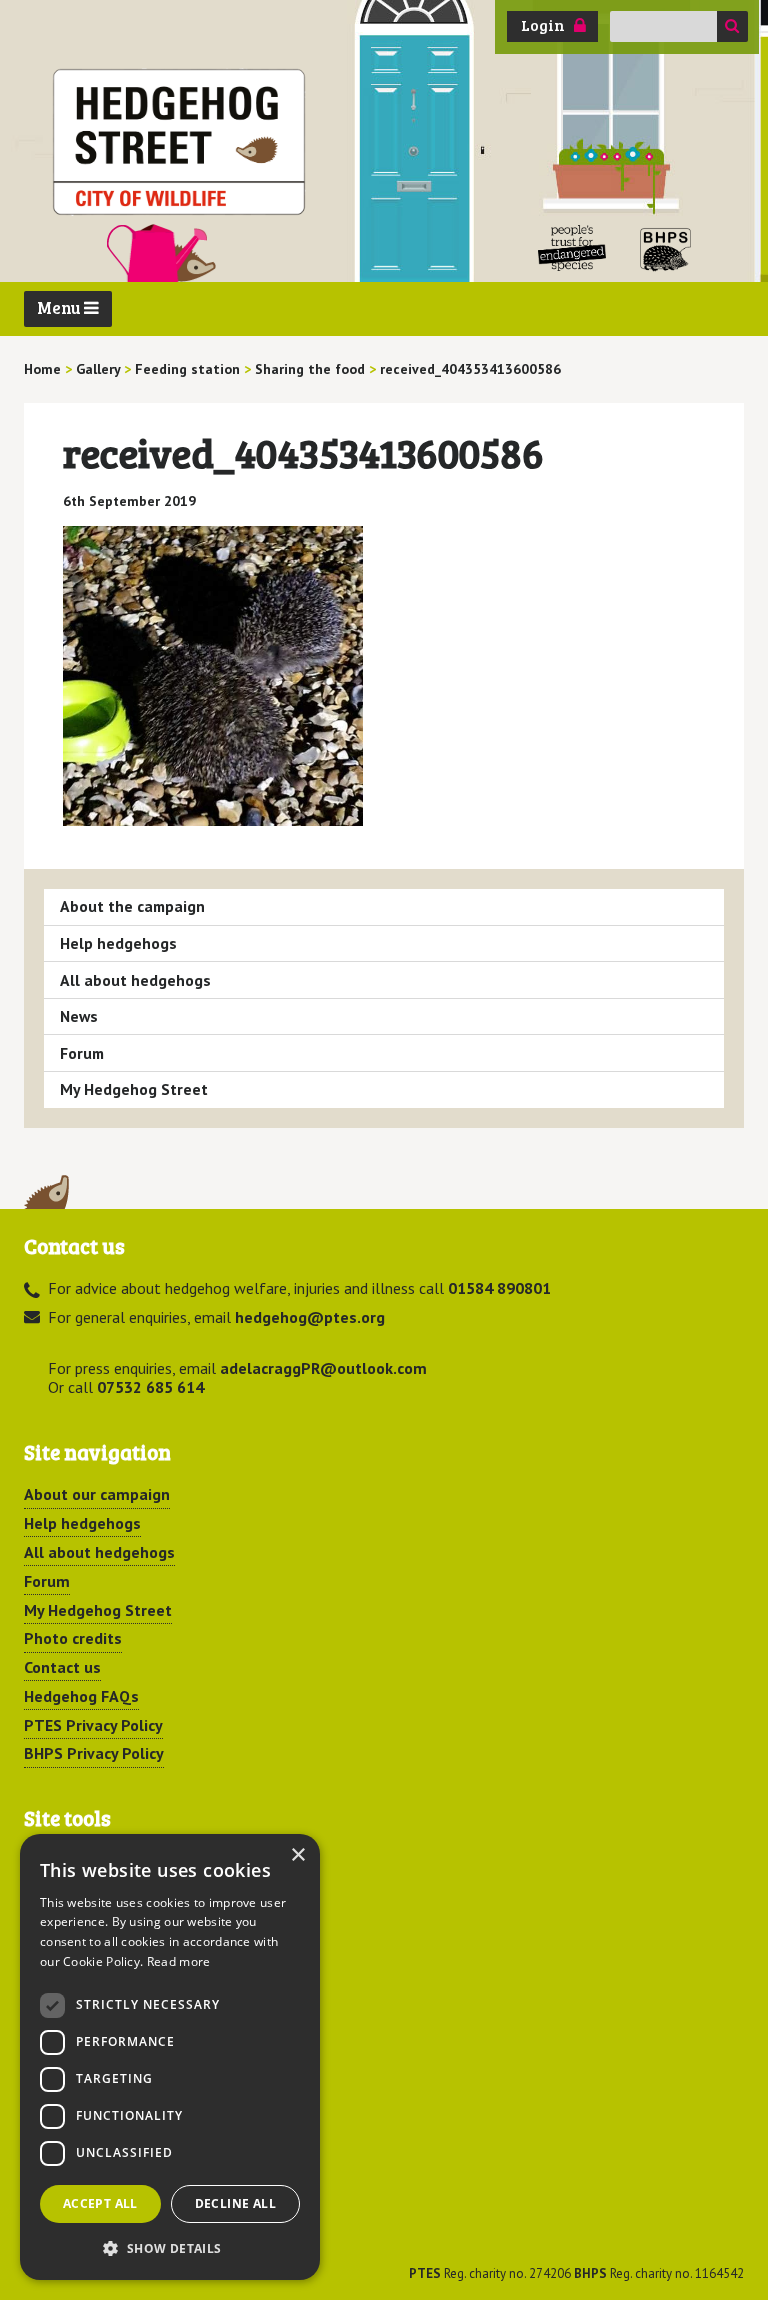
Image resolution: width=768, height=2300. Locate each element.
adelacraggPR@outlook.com (323, 1368)
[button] (170, 2248)
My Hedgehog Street (134, 1089)
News (79, 1016)
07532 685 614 (150, 1387)
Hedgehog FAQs (81, 1696)
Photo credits (73, 1638)
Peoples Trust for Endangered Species (572, 248)
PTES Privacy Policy (93, 1725)
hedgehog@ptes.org (310, 1317)
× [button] (297, 1855)
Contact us (62, 1667)
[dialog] (170, 2057)
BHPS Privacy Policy (94, 1753)
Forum (82, 1053)
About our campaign (97, 1494)
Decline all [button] (235, 2203)
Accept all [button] (100, 2203)
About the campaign (132, 906)
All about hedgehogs (135, 980)
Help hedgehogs (118, 943)
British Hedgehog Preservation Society (666, 248)
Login (543, 25)
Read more (179, 1961)
